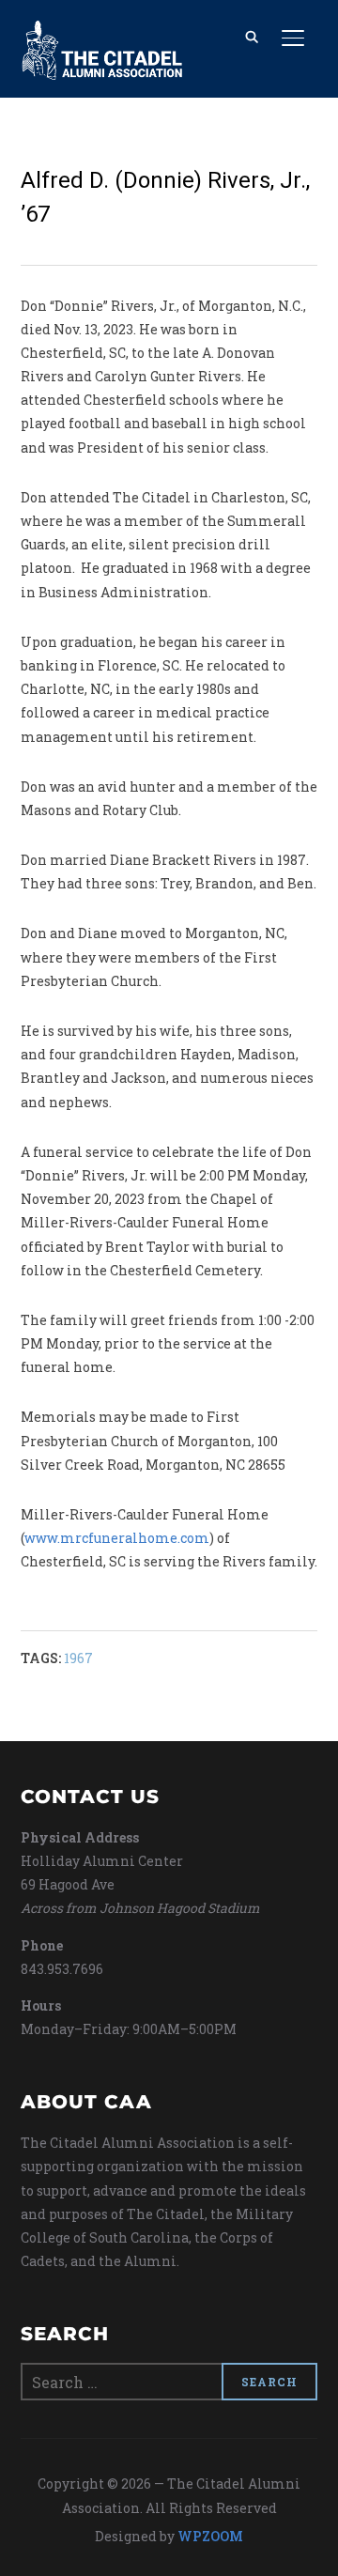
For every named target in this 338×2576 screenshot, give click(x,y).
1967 (78, 1658)
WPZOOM (210, 2536)
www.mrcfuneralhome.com (117, 1538)
